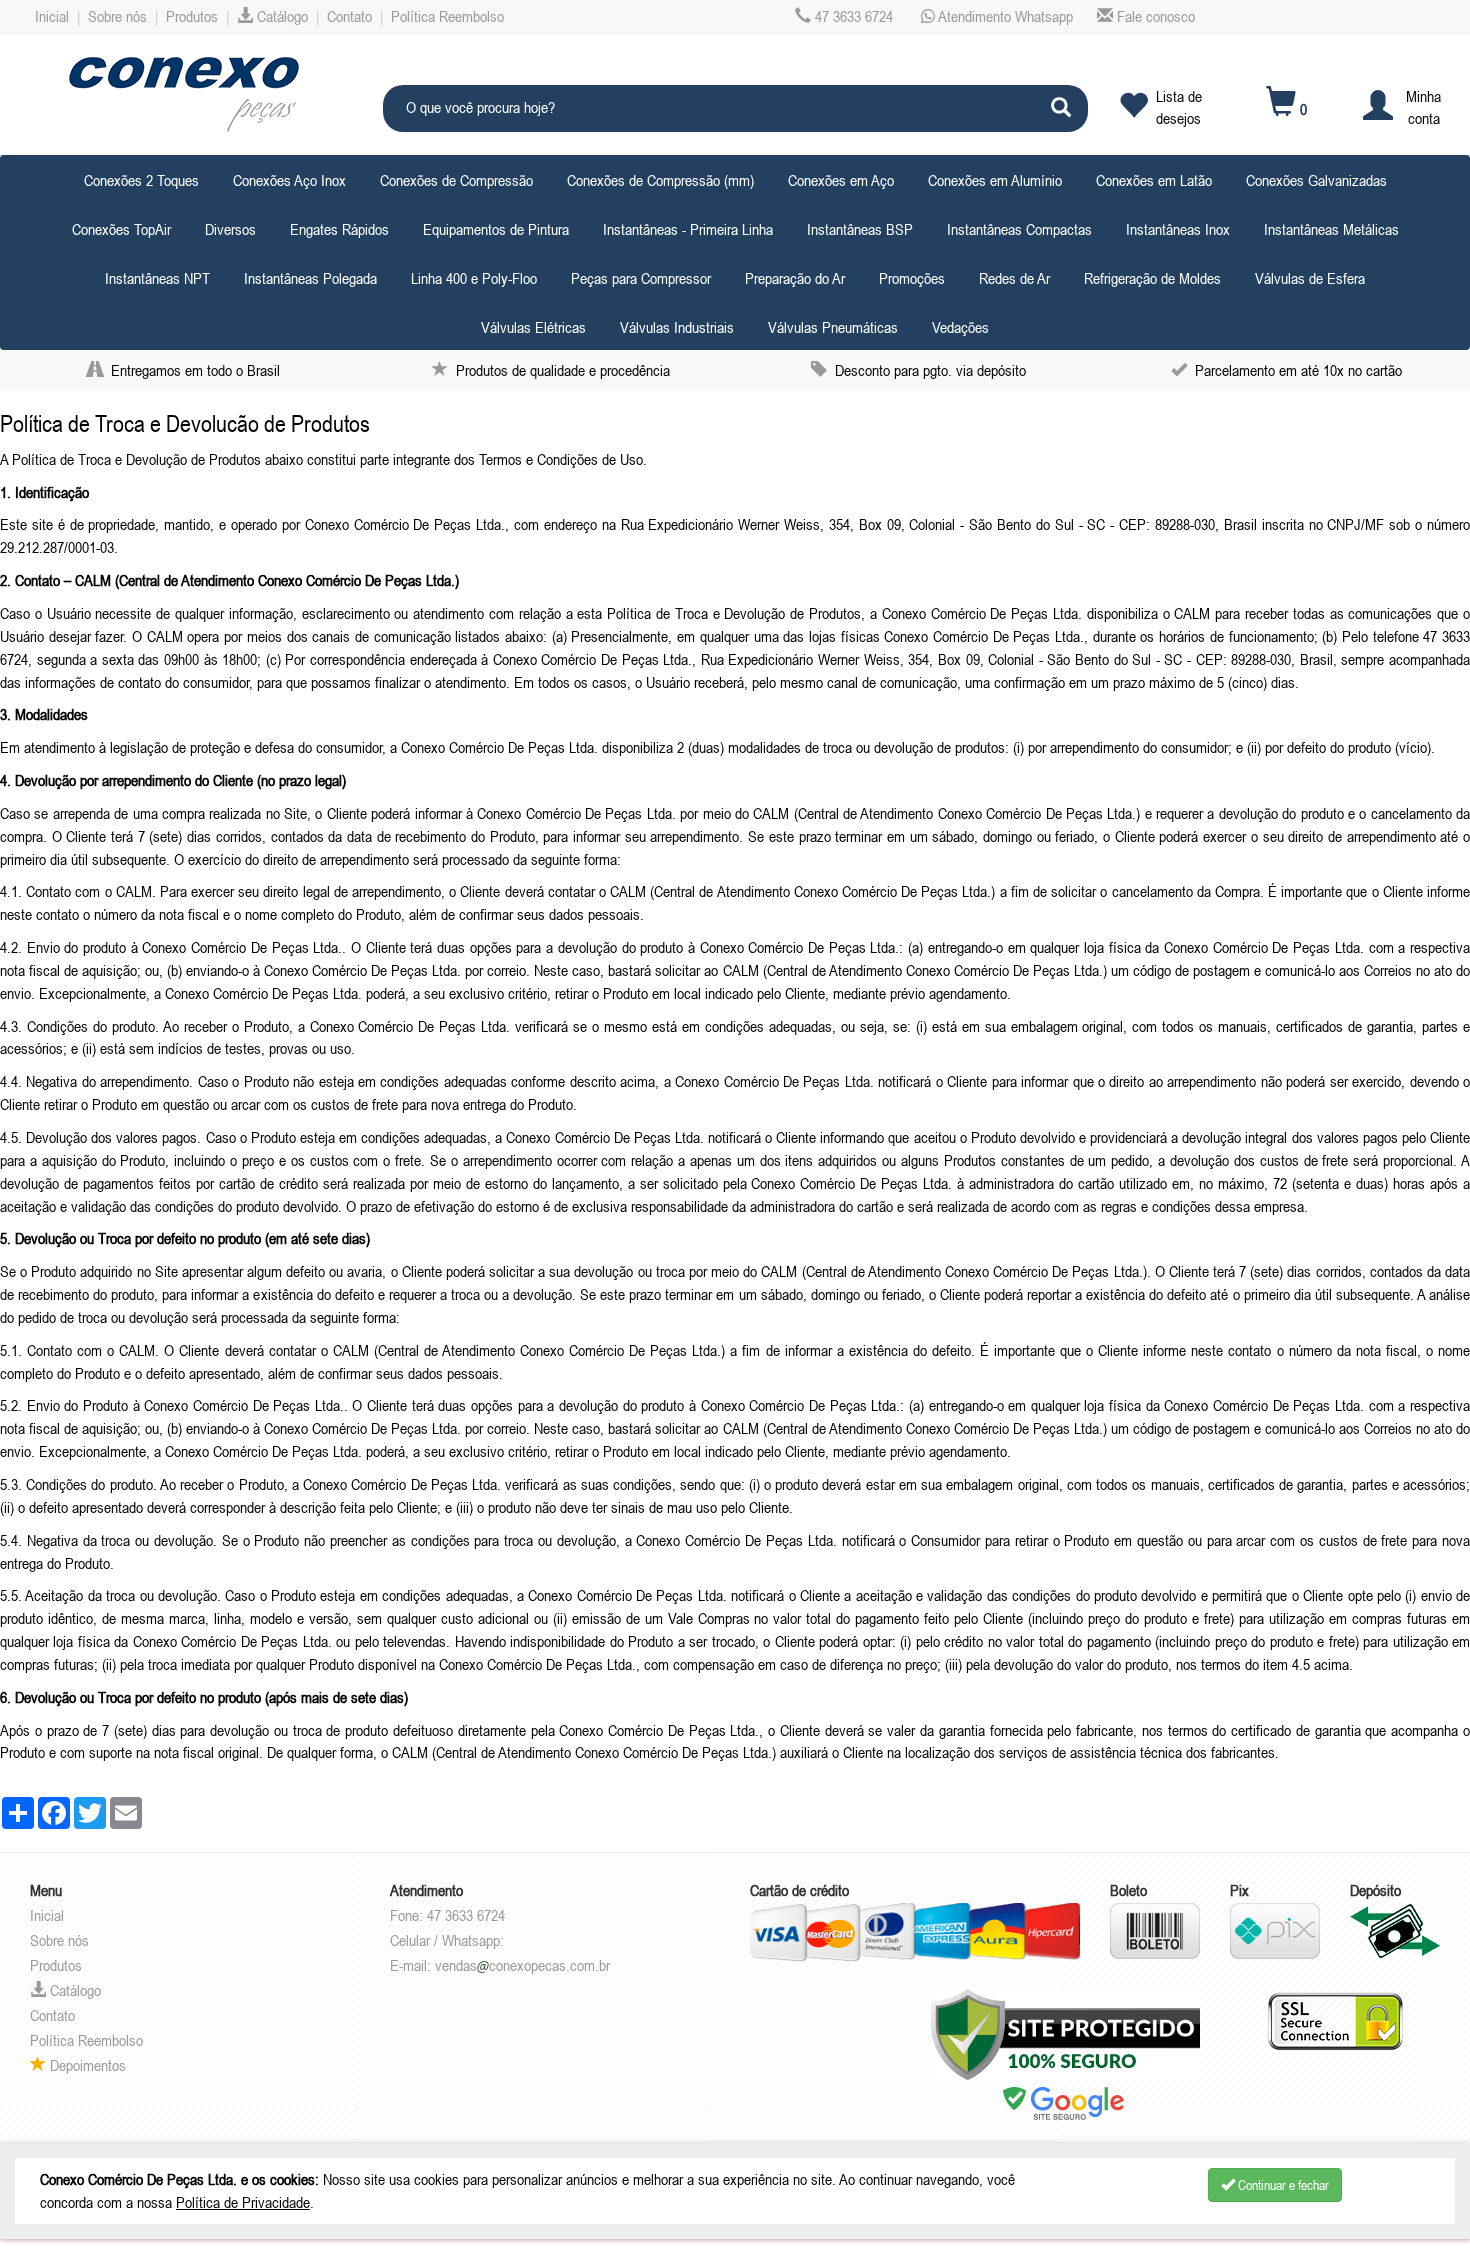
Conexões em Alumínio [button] (995, 180)
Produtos (192, 16)
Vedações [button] (960, 327)
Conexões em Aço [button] (841, 180)
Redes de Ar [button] (1014, 278)
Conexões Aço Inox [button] (289, 180)
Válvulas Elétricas (533, 327)
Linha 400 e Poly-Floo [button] (474, 278)
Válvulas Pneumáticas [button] (833, 327)
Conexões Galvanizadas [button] (1316, 180)
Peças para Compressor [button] (641, 278)
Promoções (912, 278)
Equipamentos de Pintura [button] (496, 229)
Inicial (52, 16)
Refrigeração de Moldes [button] (1152, 278)
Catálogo (280, 16)
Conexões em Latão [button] (1154, 180)
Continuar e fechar (1282, 2185)
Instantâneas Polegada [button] (310, 278)
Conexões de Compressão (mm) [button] (660, 180)
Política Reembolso (447, 16)
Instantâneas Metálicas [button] (1331, 229)
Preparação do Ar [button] (795, 278)
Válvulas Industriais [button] (677, 327)
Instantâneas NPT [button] (157, 278)
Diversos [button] (230, 229)
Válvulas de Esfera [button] (1310, 278)
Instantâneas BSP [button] (860, 229)
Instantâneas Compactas (1019, 229)
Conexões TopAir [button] (121, 229)
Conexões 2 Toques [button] (141, 180)
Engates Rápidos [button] (339, 229)
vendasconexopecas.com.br (522, 1965)
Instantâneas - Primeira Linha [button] (688, 229)
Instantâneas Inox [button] (1178, 229)
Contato (349, 16)
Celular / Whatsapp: (447, 1940)
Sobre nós (117, 16)
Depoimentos (86, 2065)
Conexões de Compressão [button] (456, 180)
